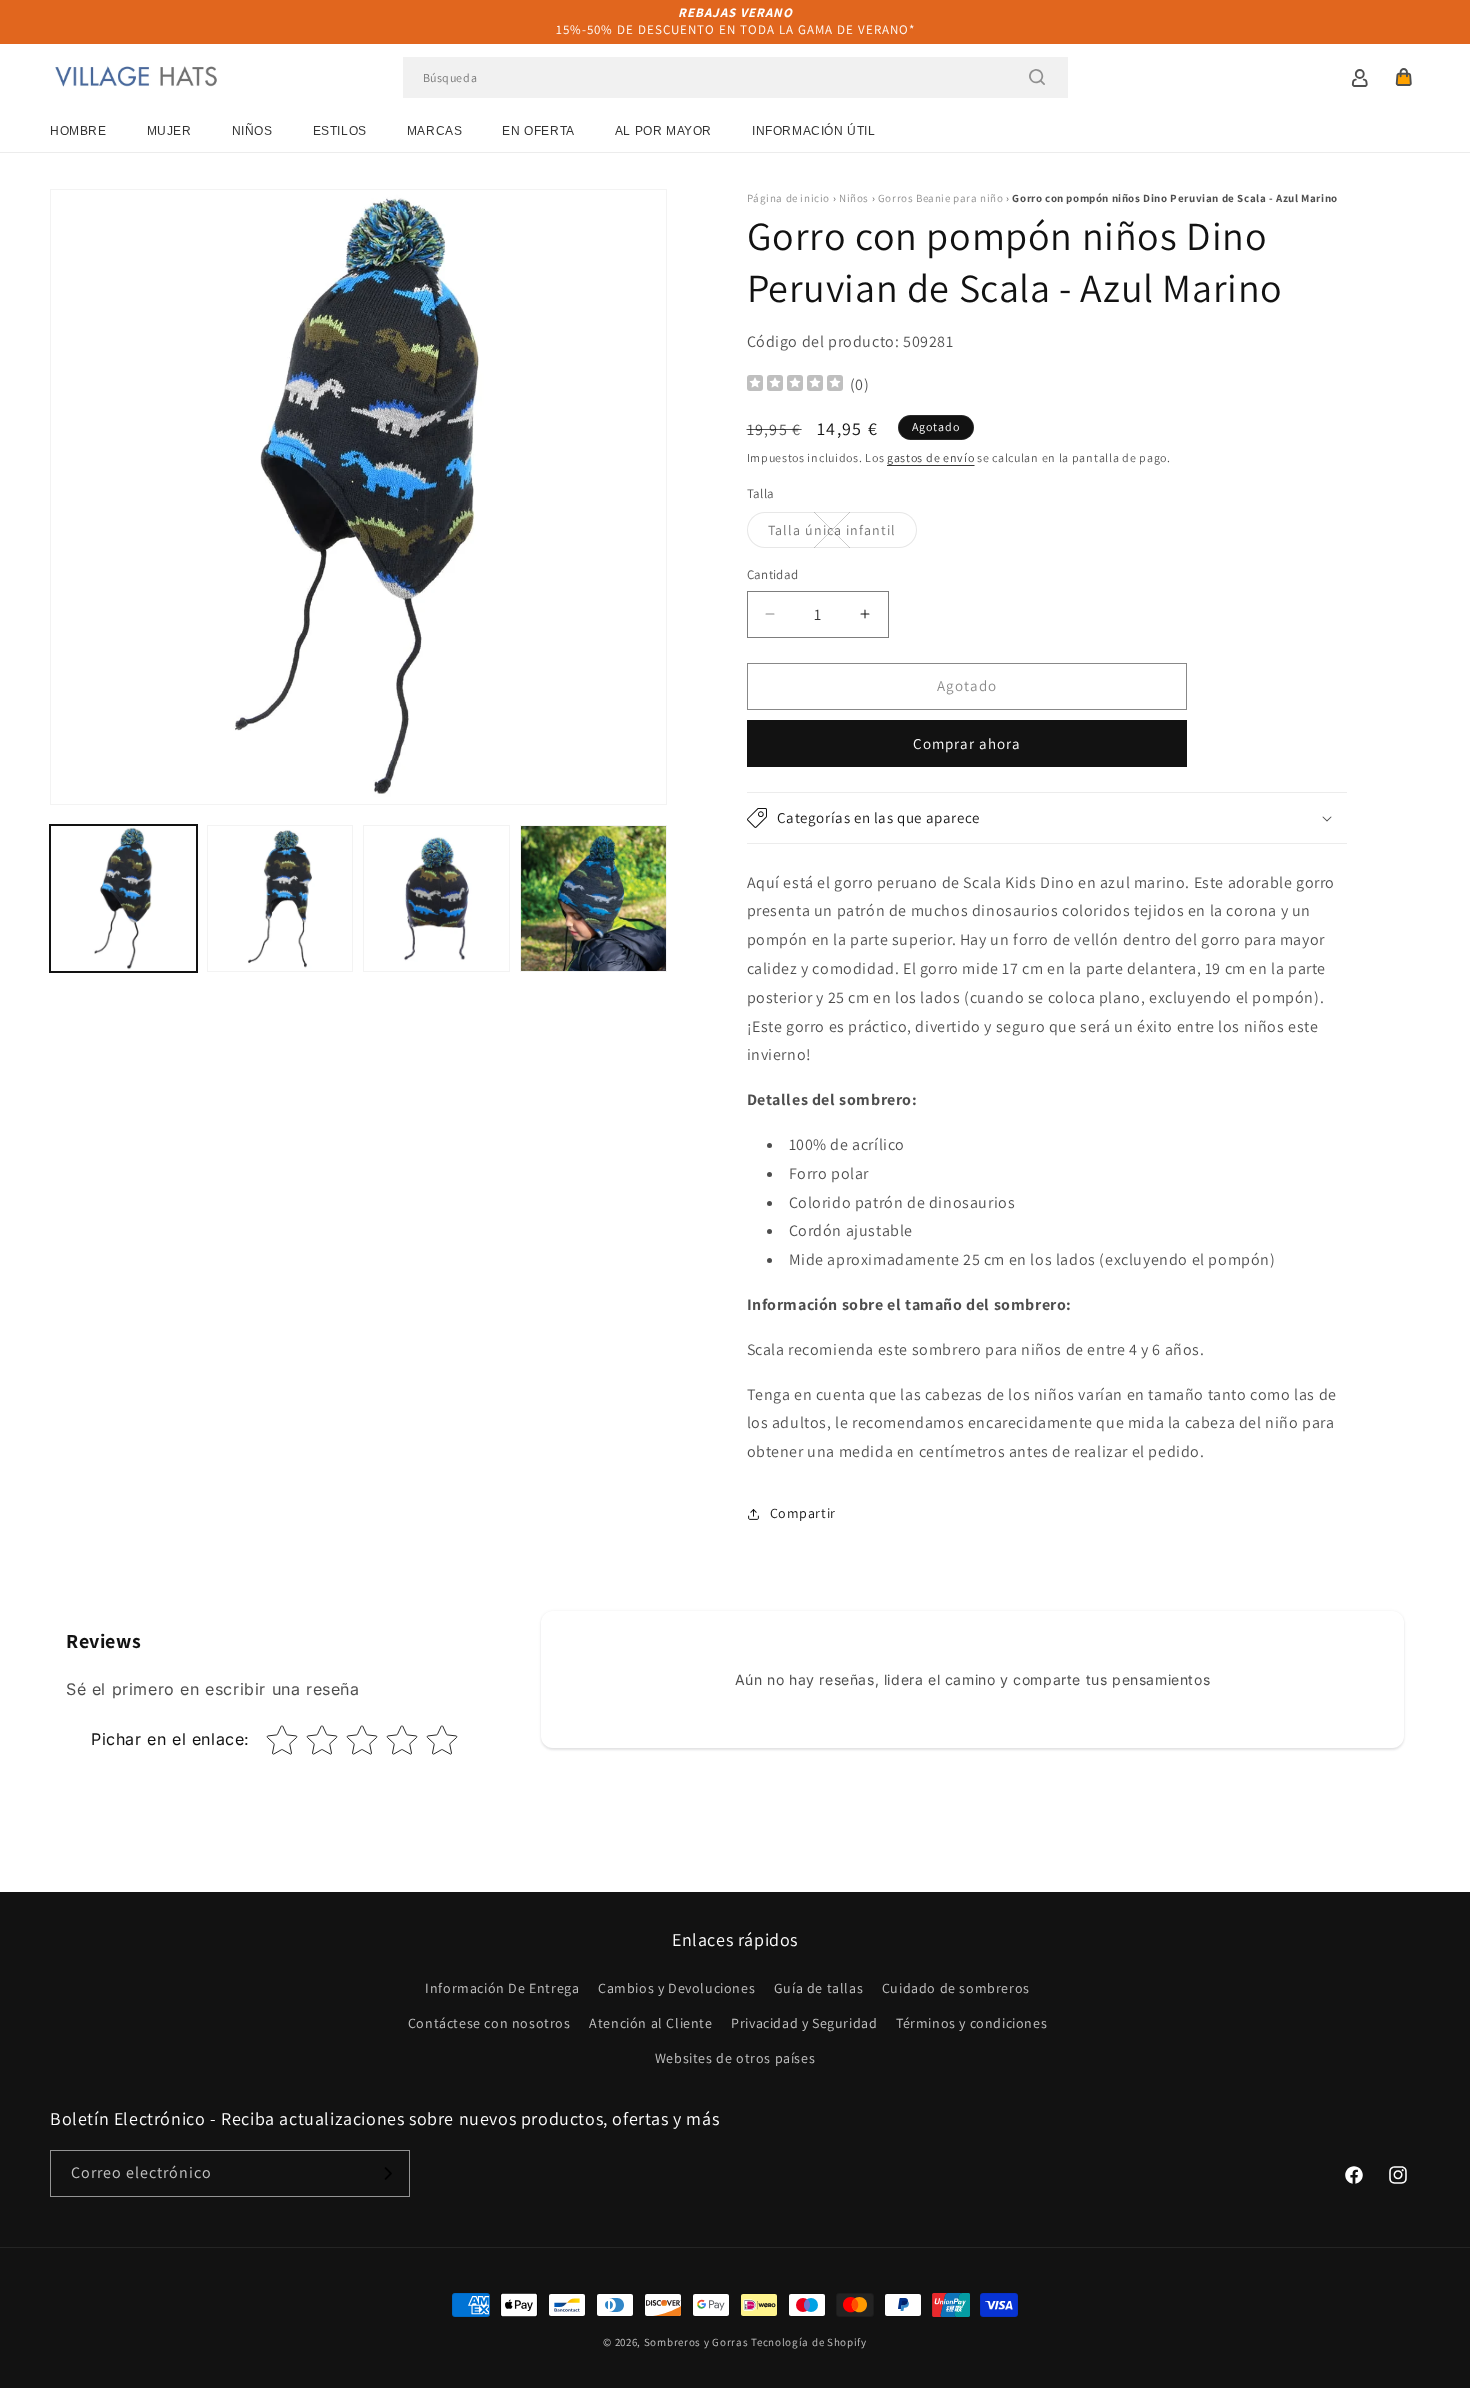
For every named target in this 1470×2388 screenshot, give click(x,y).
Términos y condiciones (971, 2023)
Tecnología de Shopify (809, 2342)
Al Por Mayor (663, 131)
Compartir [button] (803, 1513)
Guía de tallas (818, 1988)
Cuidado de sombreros (956, 1988)
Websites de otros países (735, 2058)
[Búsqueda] (1037, 77)
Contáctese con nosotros (489, 2023)
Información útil (814, 131)
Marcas (435, 131)
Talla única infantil (842, 534)
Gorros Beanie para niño (941, 198)
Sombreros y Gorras (696, 2342)
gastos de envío (931, 457)
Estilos (340, 131)
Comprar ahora (967, 743)
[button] (1404, 77)
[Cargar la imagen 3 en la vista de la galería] (436, 898)
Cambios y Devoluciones (676, 1988)
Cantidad (773, 574)
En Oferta (538, 131)
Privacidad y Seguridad (804, 2023)
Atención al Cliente (650, 2023)
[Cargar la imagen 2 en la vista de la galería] (280, 898)
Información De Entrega (502, 1988)
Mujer (169, 131)
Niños (252, 131)
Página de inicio (789, 198)
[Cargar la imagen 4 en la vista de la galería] (593, 898)
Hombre (78, 131)
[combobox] (735, 77)
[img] (795, 385)
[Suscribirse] (387, 2173)
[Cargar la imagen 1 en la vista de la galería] (123, 898)
